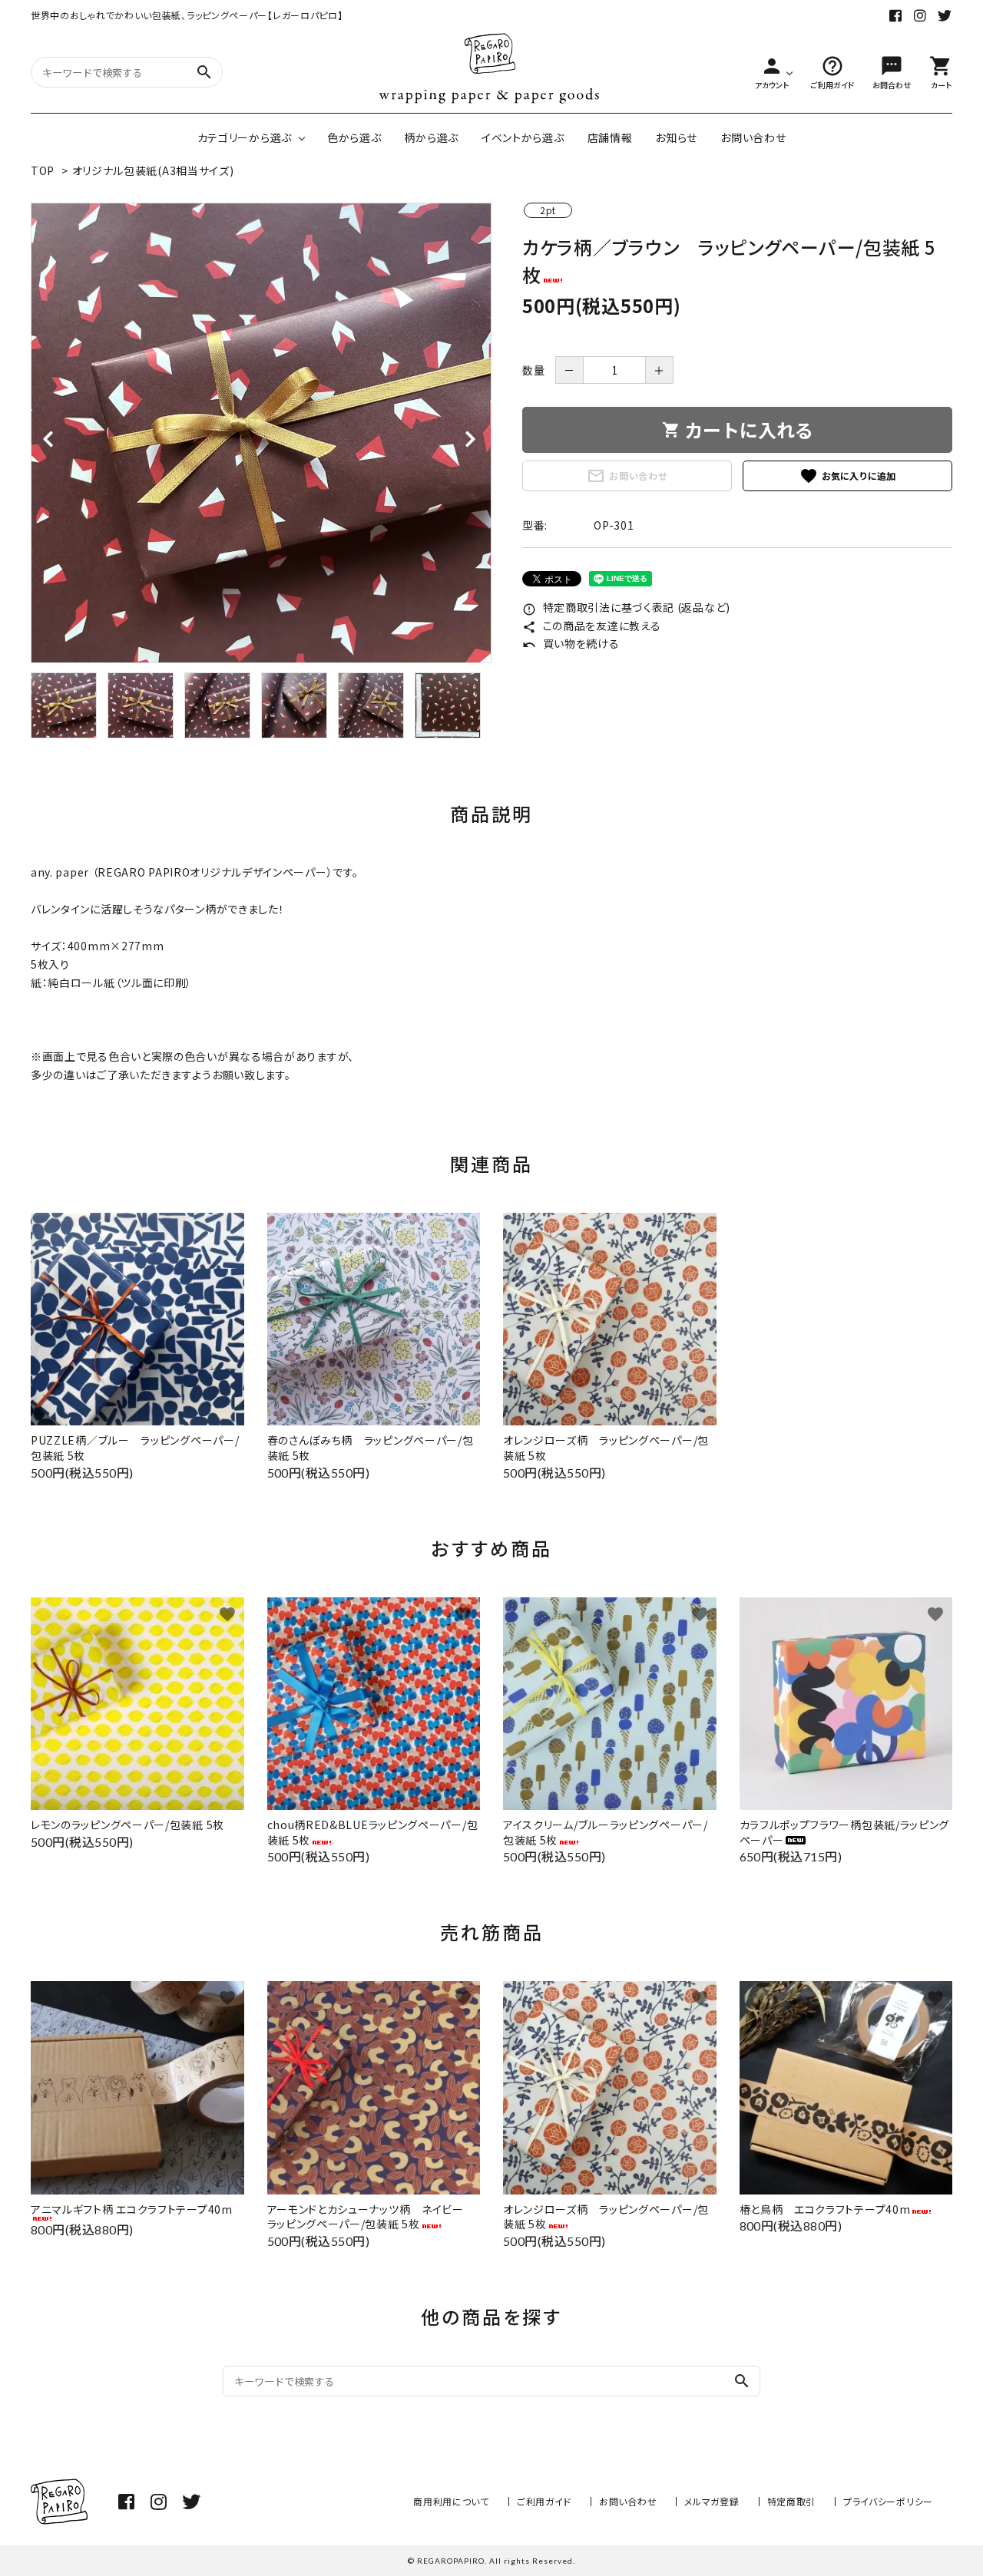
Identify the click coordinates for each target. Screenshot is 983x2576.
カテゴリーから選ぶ (245, 137)
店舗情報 (610, 137)
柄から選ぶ (431, 137)
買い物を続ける (571, 643)
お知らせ (676, 137)
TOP (43, 170)
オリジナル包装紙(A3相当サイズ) (153, 170)
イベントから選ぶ (523, 137)
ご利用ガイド (544, 2501)
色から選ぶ (354, 137)
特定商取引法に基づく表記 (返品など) (626, 607)
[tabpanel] (261, 433)
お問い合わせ (753, 137)
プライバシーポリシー (888, 2501)
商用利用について (451, 2501)
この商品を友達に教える (591, 626)
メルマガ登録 (712, 2501)
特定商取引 (792, 2501)
